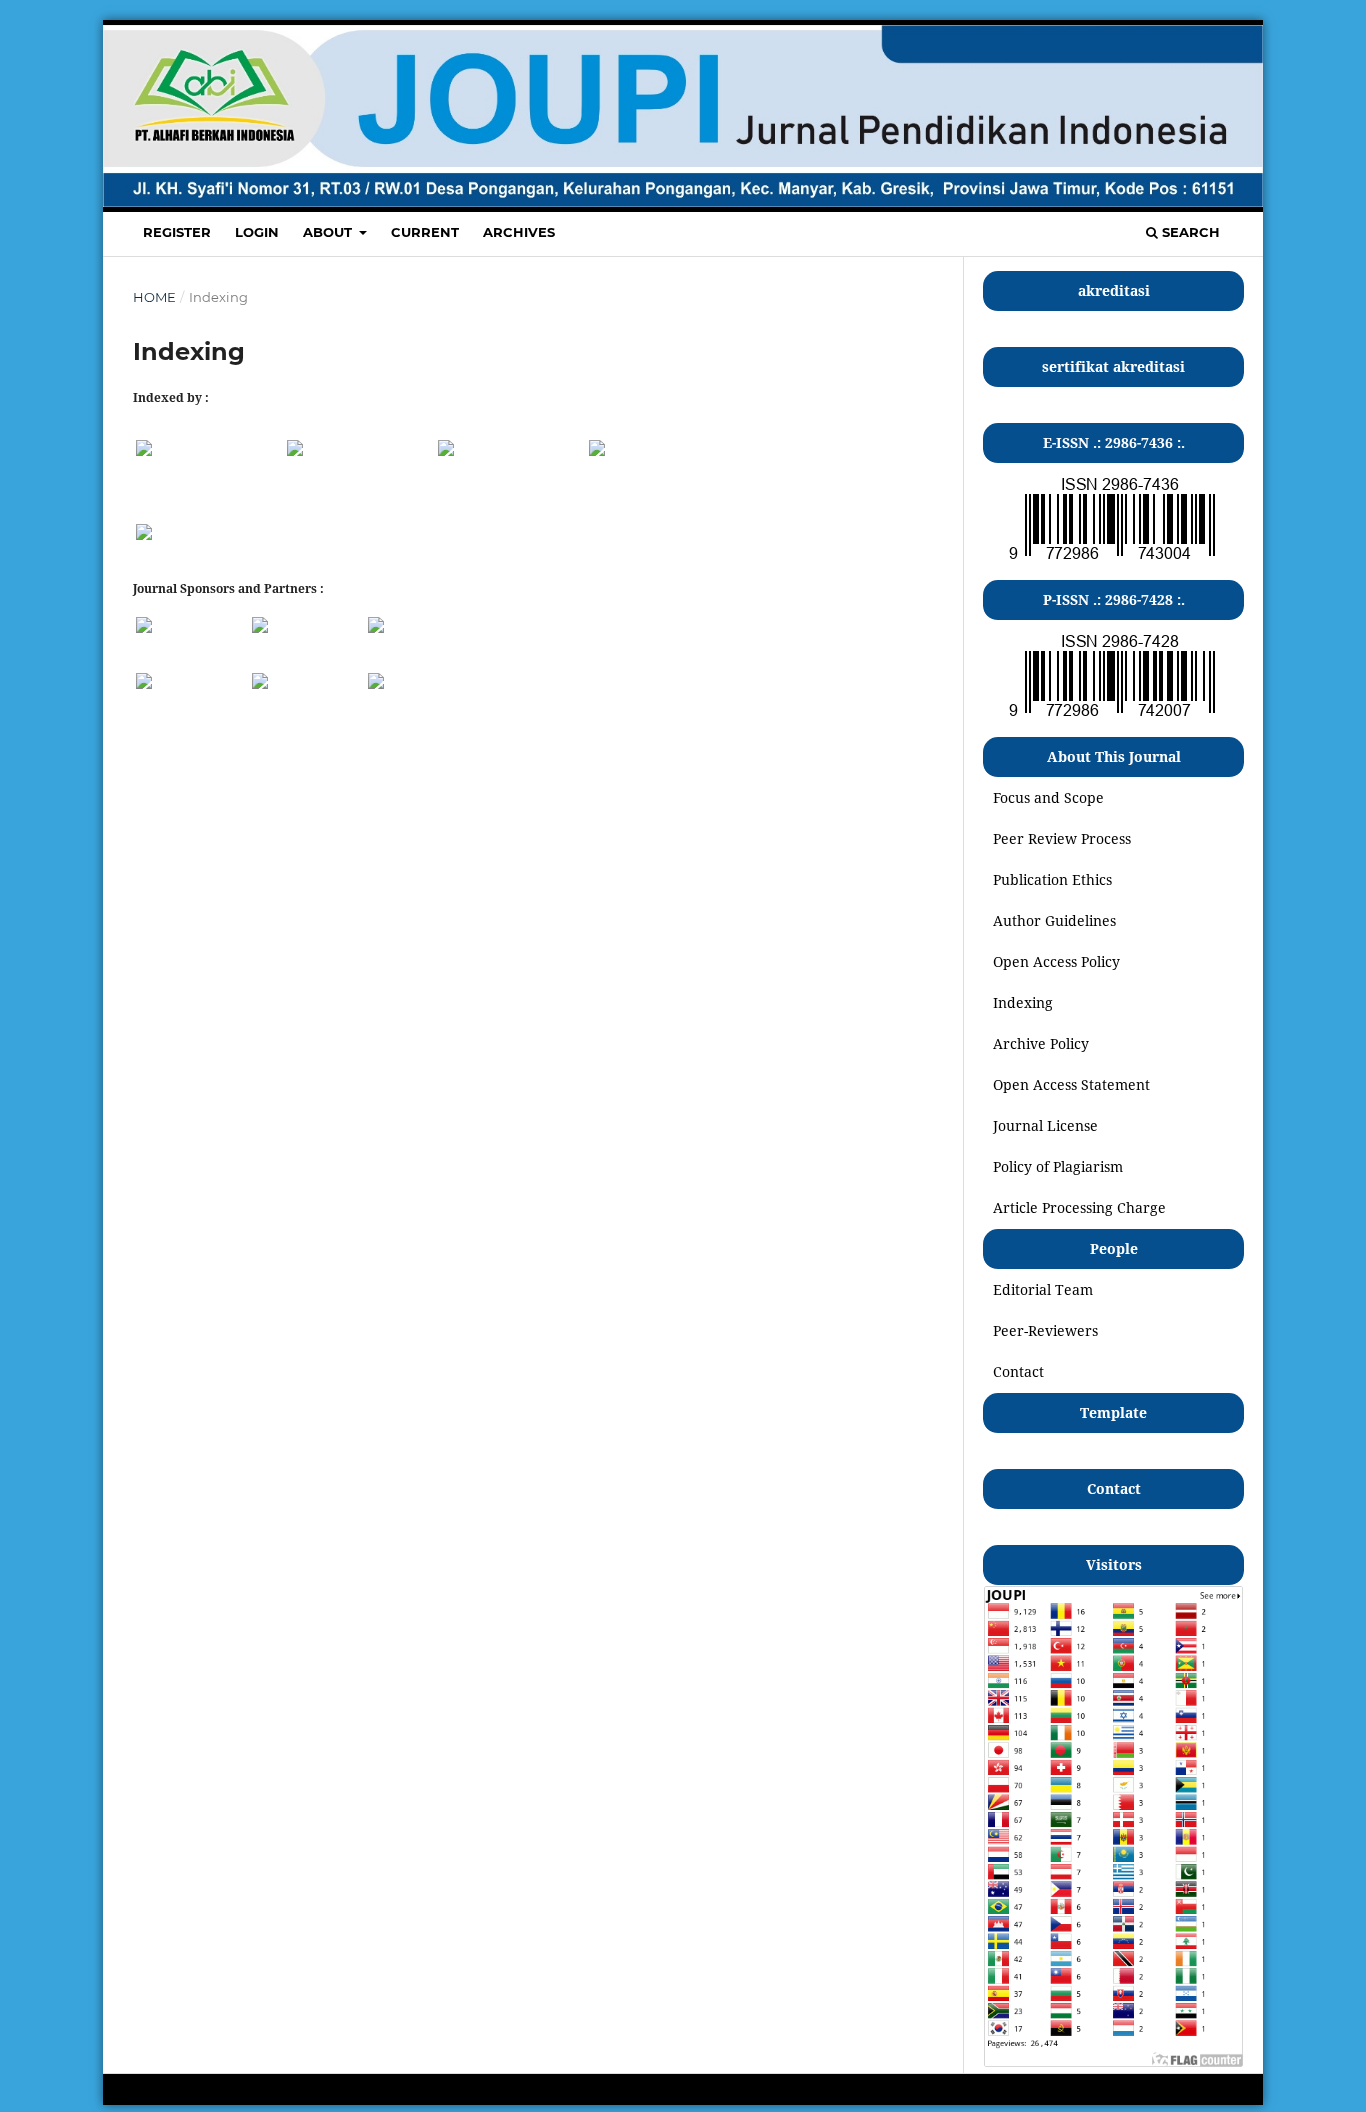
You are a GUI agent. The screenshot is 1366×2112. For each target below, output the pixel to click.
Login (257, 232)
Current (425, 232)
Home (154, 297)
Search (1189, 232)
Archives (519, 232)
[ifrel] (260, 683)
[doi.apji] (144, 683)
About (329, 232)
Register (177, 232)
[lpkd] (376, 683)
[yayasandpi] (376, 627)
